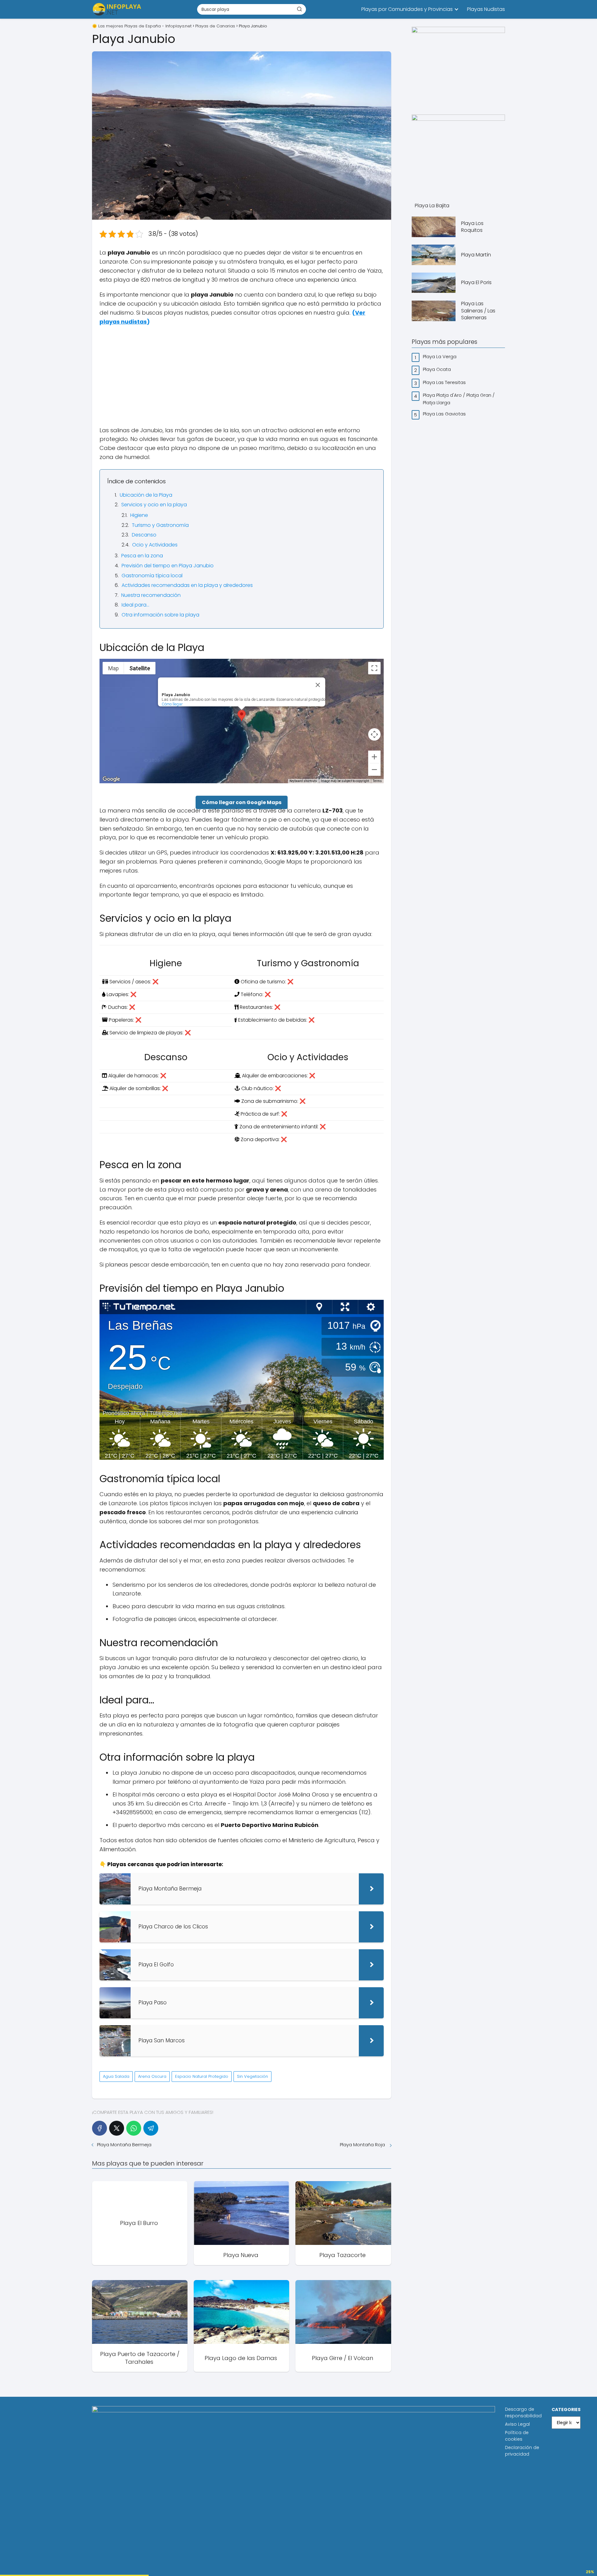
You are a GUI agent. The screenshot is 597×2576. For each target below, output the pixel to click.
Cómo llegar (172, 704)
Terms (377, 781)
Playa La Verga (440, 356)
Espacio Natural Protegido (202, 2076)
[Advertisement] (242, 376)
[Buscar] (299, 9)
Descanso (144, 535)
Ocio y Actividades (155, 545)
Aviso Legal (517, 2424)
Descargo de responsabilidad (523, 2412)
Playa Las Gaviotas (445, 414)
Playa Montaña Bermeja (125, 2145)
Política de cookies (517, 2436)
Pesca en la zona (142, 556)
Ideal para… (135, 605)
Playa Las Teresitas (445, 382)
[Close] (318, 685)
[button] (242, 716)
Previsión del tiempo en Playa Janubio (168, 566)
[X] (117, 2128)
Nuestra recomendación (151, 595)
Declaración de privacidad (522, 2451)
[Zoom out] (374, 770)
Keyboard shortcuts (303, 781)
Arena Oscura (152, 2076)
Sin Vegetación (252, 2076)
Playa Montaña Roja (363, 2145)
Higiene (139, 515)
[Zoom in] (374, 757)
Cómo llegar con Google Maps (242, 802)
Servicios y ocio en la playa (154, 505)
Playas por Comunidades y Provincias (407, 9)
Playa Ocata (437, 369)
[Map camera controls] (374, 734)
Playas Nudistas (486, 9)
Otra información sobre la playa (160, 615)
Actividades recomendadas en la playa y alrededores (187, 585)
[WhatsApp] (134, 2128)
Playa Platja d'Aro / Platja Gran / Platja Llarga (459, 399)
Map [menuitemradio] (113, 668)
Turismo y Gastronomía (160, 525)
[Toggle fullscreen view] (374, 668)
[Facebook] (99, 2128)
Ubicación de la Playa (146, 495)
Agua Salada (116, 2076)
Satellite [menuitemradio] (140, 668)
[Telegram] (151, 2128)
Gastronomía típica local (152, 576)
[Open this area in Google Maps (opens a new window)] (111, 779)
